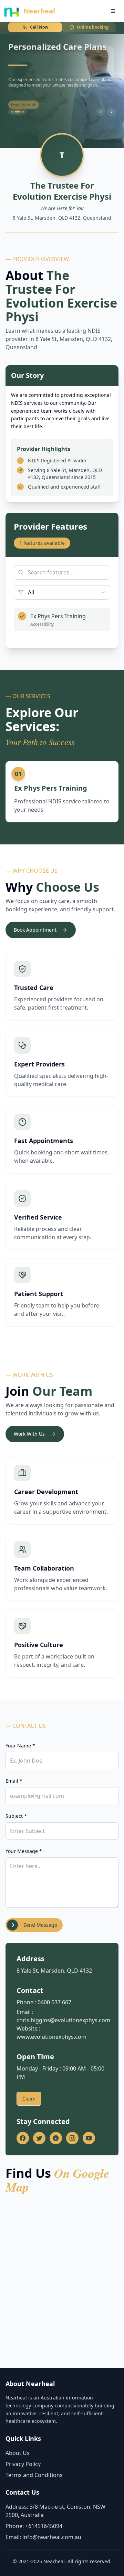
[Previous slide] (101, 112)
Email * (14, 1781)
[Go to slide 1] (12, 112)
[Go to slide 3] (23, 112)
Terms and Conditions (34, 2475)
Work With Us (29, 1434)
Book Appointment (35, 930)
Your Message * (24, 1851)
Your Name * (20, 1746)
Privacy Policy (23, 2464)
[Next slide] (112, 112)
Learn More (20, 101)
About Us (18, 2453)
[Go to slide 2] (18, 112)
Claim (29, 2099)
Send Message (40, 1925)
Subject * (16, 1816)
